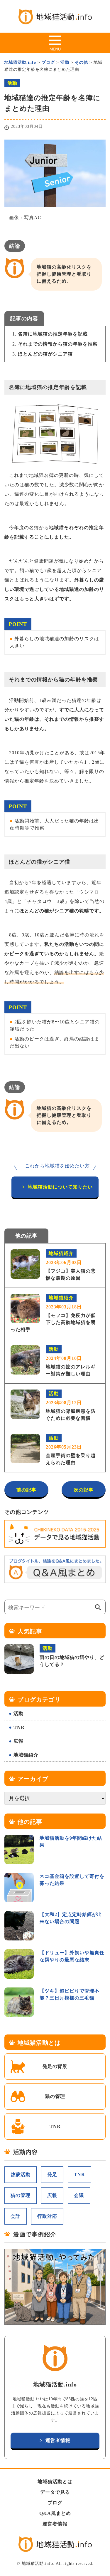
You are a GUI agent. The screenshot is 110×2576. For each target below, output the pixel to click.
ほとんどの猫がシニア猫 (45, 354)
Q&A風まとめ (55, 2513)
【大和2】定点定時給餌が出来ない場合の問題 (71, 1918)
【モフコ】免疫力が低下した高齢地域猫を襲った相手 (53, 1314)
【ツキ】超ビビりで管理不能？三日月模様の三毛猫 (70, 1994)
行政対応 (47, 2216)
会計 (16, 2216)
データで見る (55, 2492)
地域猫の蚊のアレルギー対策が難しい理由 (71, 1361)
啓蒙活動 (21, 2174)
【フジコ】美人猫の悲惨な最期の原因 (71, 1266)
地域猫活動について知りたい (60, 1187)
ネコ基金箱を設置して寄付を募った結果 (72, 1880)
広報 (18, 1741)
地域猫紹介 (26, 1755)
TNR (19, 1727)
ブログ (55, 2503)
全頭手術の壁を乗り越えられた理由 (71, 1450)
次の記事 (84, 1490)
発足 (52, 2174)
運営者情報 (58, 2440)
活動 (18, 1713)
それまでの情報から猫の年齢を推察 (58, 344)
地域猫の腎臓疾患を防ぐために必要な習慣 (71, 1406)
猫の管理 (55, 2096)
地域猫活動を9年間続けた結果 (71, 1842)
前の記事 (26, 1490)
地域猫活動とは (55, 2482)
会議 (79, 2195)
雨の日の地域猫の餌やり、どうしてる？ (72, 1656)
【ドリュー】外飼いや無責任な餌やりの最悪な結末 (72, 1956)
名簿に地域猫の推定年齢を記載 (53, 334)
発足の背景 (55, 2066)
